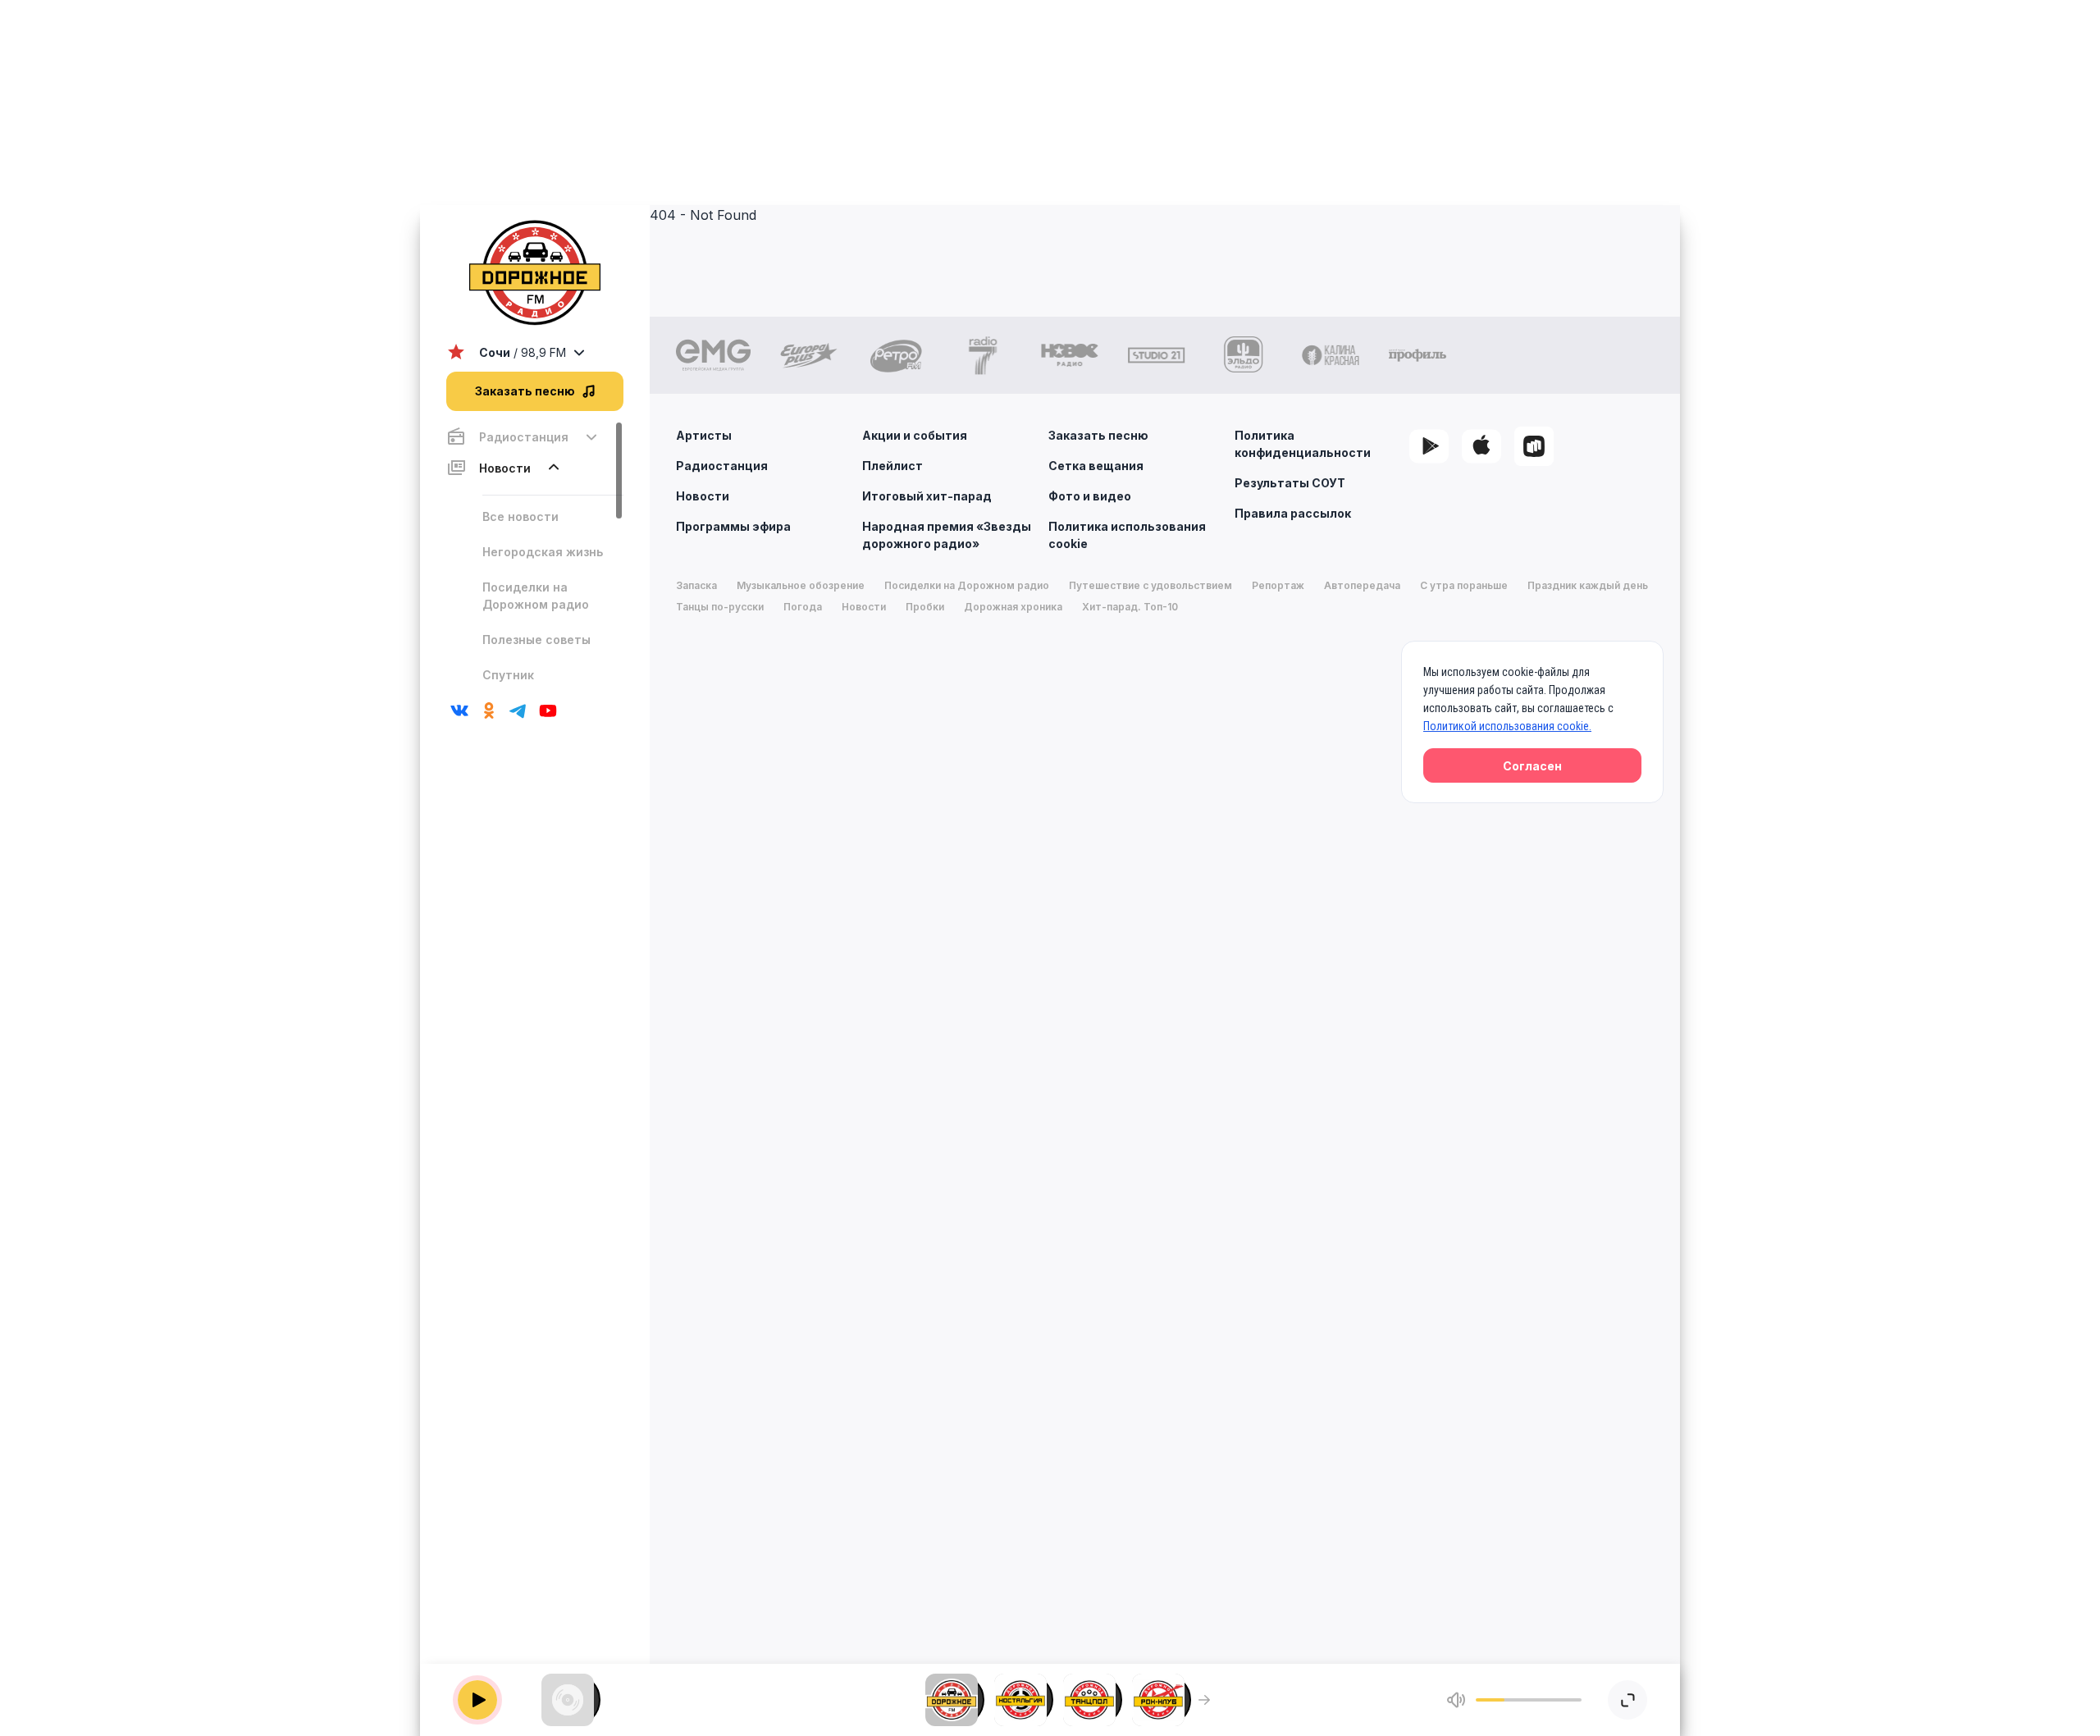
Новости (703, 496)
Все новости (520, 516)
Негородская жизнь (543, 552)
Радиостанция (722, 466)
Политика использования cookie (1127, 535)
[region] (535, 554)
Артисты (704, 435)
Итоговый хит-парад (927, 496)
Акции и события (915, 435)
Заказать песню (1098, 435)
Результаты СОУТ (1290, 483)
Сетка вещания (1096, 466)
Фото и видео (1090, 496)
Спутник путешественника (538, 683)
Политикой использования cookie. (1507, 726)
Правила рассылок (1293, 513)
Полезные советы (536, 640)
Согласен (1532, 766)
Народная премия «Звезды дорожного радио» (947, 535)
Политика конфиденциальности (1303, 444)
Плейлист (892, 466)
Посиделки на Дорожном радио (536, 596)
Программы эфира (733, 526)
